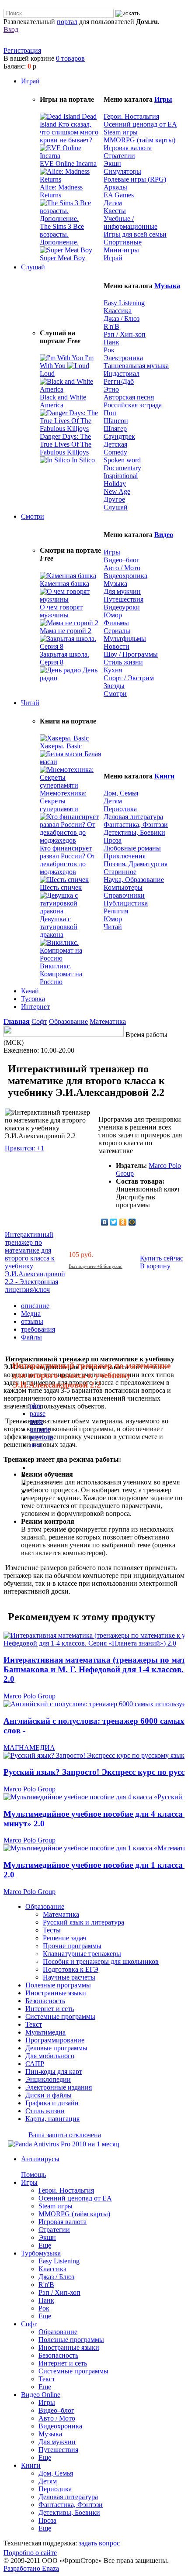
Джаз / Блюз (122, 319)
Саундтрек (119, 436)
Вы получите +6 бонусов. (96, 1266)
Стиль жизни (123, 662)
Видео (164, 535)
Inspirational (121, 476)
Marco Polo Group (30, 1696)
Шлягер (115, 429)
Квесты (115, 211)
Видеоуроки (122, 607)
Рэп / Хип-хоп (125, 334)
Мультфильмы (125, 639)
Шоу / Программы (131, 654)
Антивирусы (40, 2159)
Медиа (31, 1314)
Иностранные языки (69, 2347)
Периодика (120, 809)
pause (38, 1414)
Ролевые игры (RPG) (135, 179)
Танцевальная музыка (136, 366)
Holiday (115, 484)
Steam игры (121, 132)
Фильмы (116, 623)
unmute (40, 1429)
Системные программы (73, 2371)
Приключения (125, 856)
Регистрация (22, 50)
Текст (47, 2379)
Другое (114, 499)
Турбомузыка (41, 2253)
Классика (118, 311)
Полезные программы (71, 2340)
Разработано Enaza (31, 2568)
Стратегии (119, 156)
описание (35, 1306)
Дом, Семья (121, 793)
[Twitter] (114, 1222)
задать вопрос (99, 2543)
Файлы (31, 1337)
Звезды (114, 686)
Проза (113, 840)
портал (67, 22)
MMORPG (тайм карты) (139, 140)
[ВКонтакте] (105, 1222)
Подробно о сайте (30, 2553)
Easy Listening (124, 303)
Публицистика (126, 903)
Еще (45, 2245)
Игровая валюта (128, 148)
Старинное (120, 872)
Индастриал (122, 374)
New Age (117, 491)
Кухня (113, 670)
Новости (117, 646)
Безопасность (58, 2355)
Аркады (115, 187)
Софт (39, 1021)
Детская (115, 444)
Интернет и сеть (63, 2363)
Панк (111, 342)
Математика (108, 1021)
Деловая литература (133, 817)
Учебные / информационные (131, 222)
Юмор (113, 615)
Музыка (167, 286)
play (36, 1406)
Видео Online (41, 2395)
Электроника (123, 358)
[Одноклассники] (123, 1222)
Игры (163, 99)
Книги (164, 776)
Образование (68, 1021)
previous (42, 1437)
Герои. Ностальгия (131, 116)
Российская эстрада (133, 405)
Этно (111, 389)
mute (37, 1421)
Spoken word (122, 460)
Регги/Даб (119, 381)
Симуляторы (122, 171)
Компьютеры (123, 887)
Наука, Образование (134, 880)
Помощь (33, 2175)
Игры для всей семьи (135, 234)
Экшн (112, 164)
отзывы (32, 1321)
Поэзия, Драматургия (136, 864)
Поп (110, 413)
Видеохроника (125, 576)
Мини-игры (121, 250)
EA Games (119, 195)
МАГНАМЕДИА (29, 1748)
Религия (116, 911)
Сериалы (117, 631)
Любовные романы (132, 848)
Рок (109, 350)
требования (38, 1329)
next (36, 1445)
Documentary (122, 468)
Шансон (116, 421)
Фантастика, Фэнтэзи (136, 825)
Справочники (124, 895)
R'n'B (111, 326)
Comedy (115, 452)
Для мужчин (122, 591)
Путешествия (124, 599)
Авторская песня (129, 397)
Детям (113, 203)
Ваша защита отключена (65, 2135)
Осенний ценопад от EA (140, 124)
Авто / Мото (122, 568)
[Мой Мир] (132, 1222)
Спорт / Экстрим (129, 678)
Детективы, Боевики (134, 832)
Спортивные (123, 242)
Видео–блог (122, 560)
